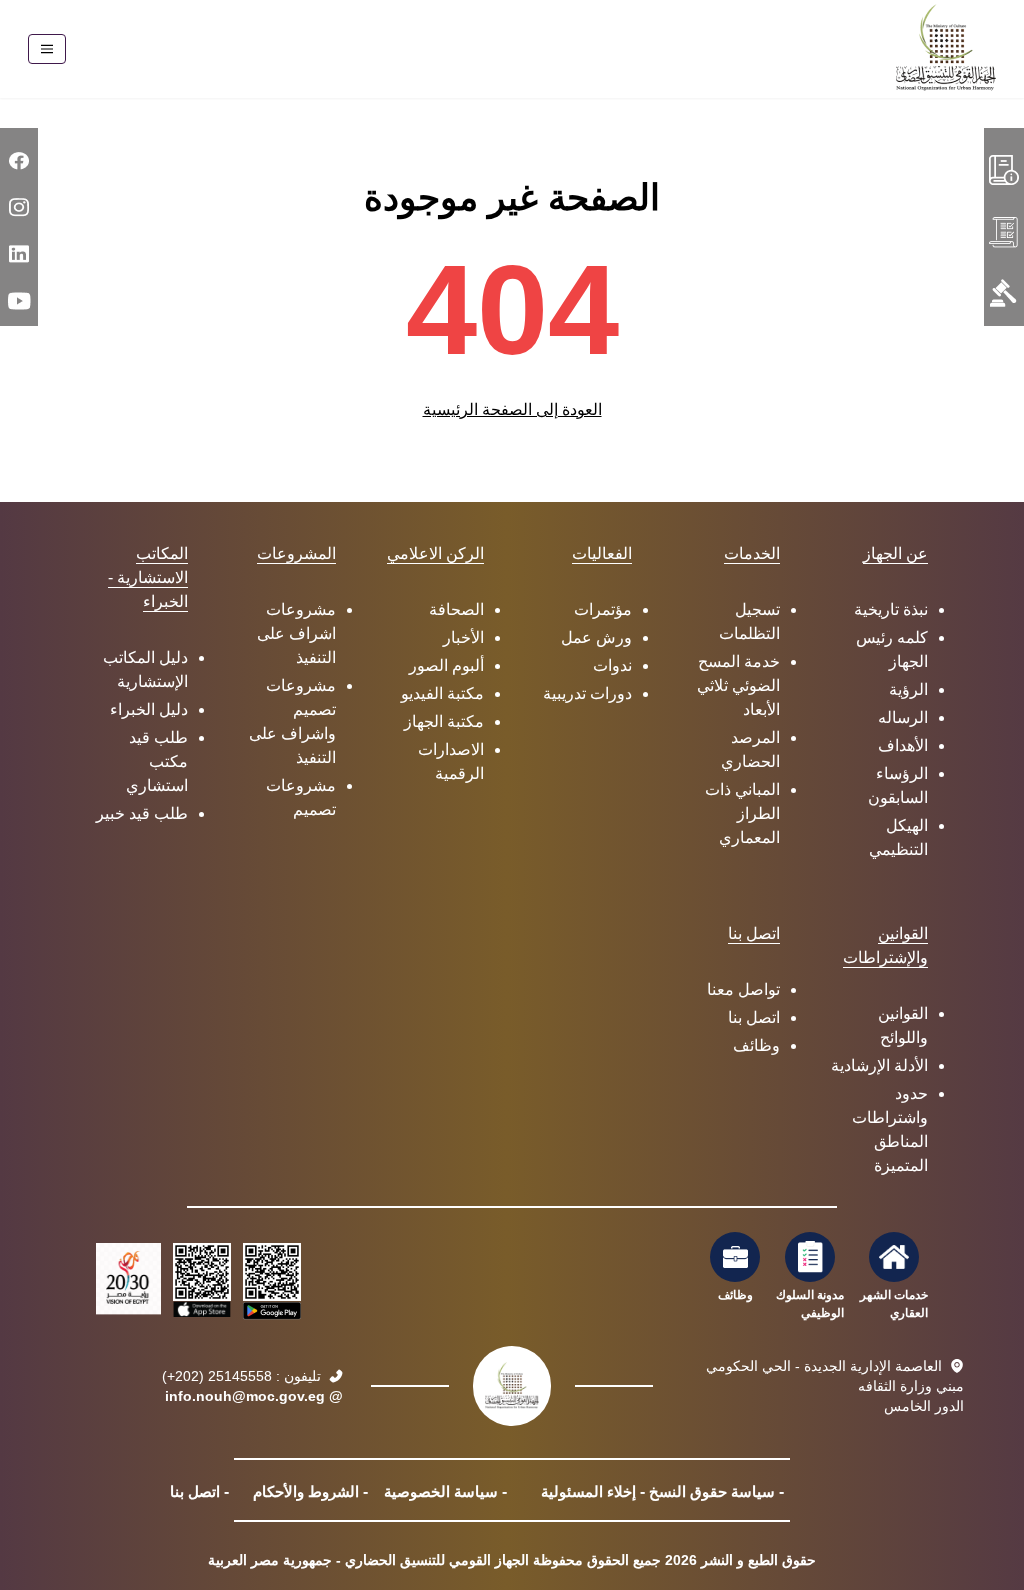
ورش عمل (596, 637)
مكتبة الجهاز (444, 721)
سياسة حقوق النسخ (712, 1491)
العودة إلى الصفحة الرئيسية (512, 409)
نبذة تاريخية (891, 609)
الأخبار (463, 637)
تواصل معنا (743, 989)
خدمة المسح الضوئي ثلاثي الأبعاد (738, 685)
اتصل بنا (754, 1017)
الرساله (903, 717)
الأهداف (903, 745)
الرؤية (908, 689)
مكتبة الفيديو (442, 693)
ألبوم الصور (446, 665)
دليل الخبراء (149, 709)
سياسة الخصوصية (441, 1491)
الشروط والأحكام (306, 1491)
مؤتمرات (603, 609)
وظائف (756, 1045)
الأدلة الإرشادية (879, 1065)
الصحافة (456, 609)
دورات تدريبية (587, 693)
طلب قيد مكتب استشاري (157, 761)
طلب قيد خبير (142, 813)
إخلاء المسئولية (588, 1491)
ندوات (612, 665)
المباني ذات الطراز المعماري (742, 813)
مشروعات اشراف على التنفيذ (296, 633)
